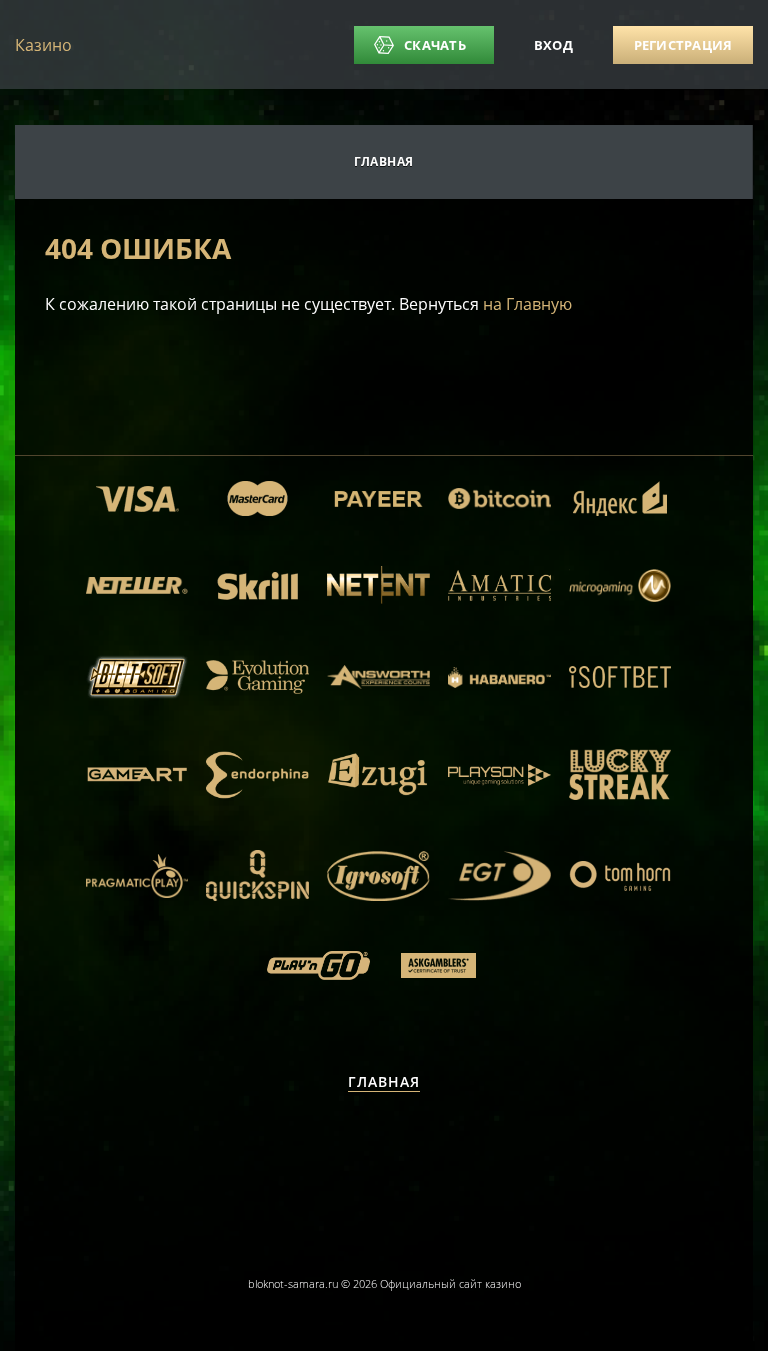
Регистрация (683, 45)
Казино (43, 45)
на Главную (527, 304)
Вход (553, 45)
